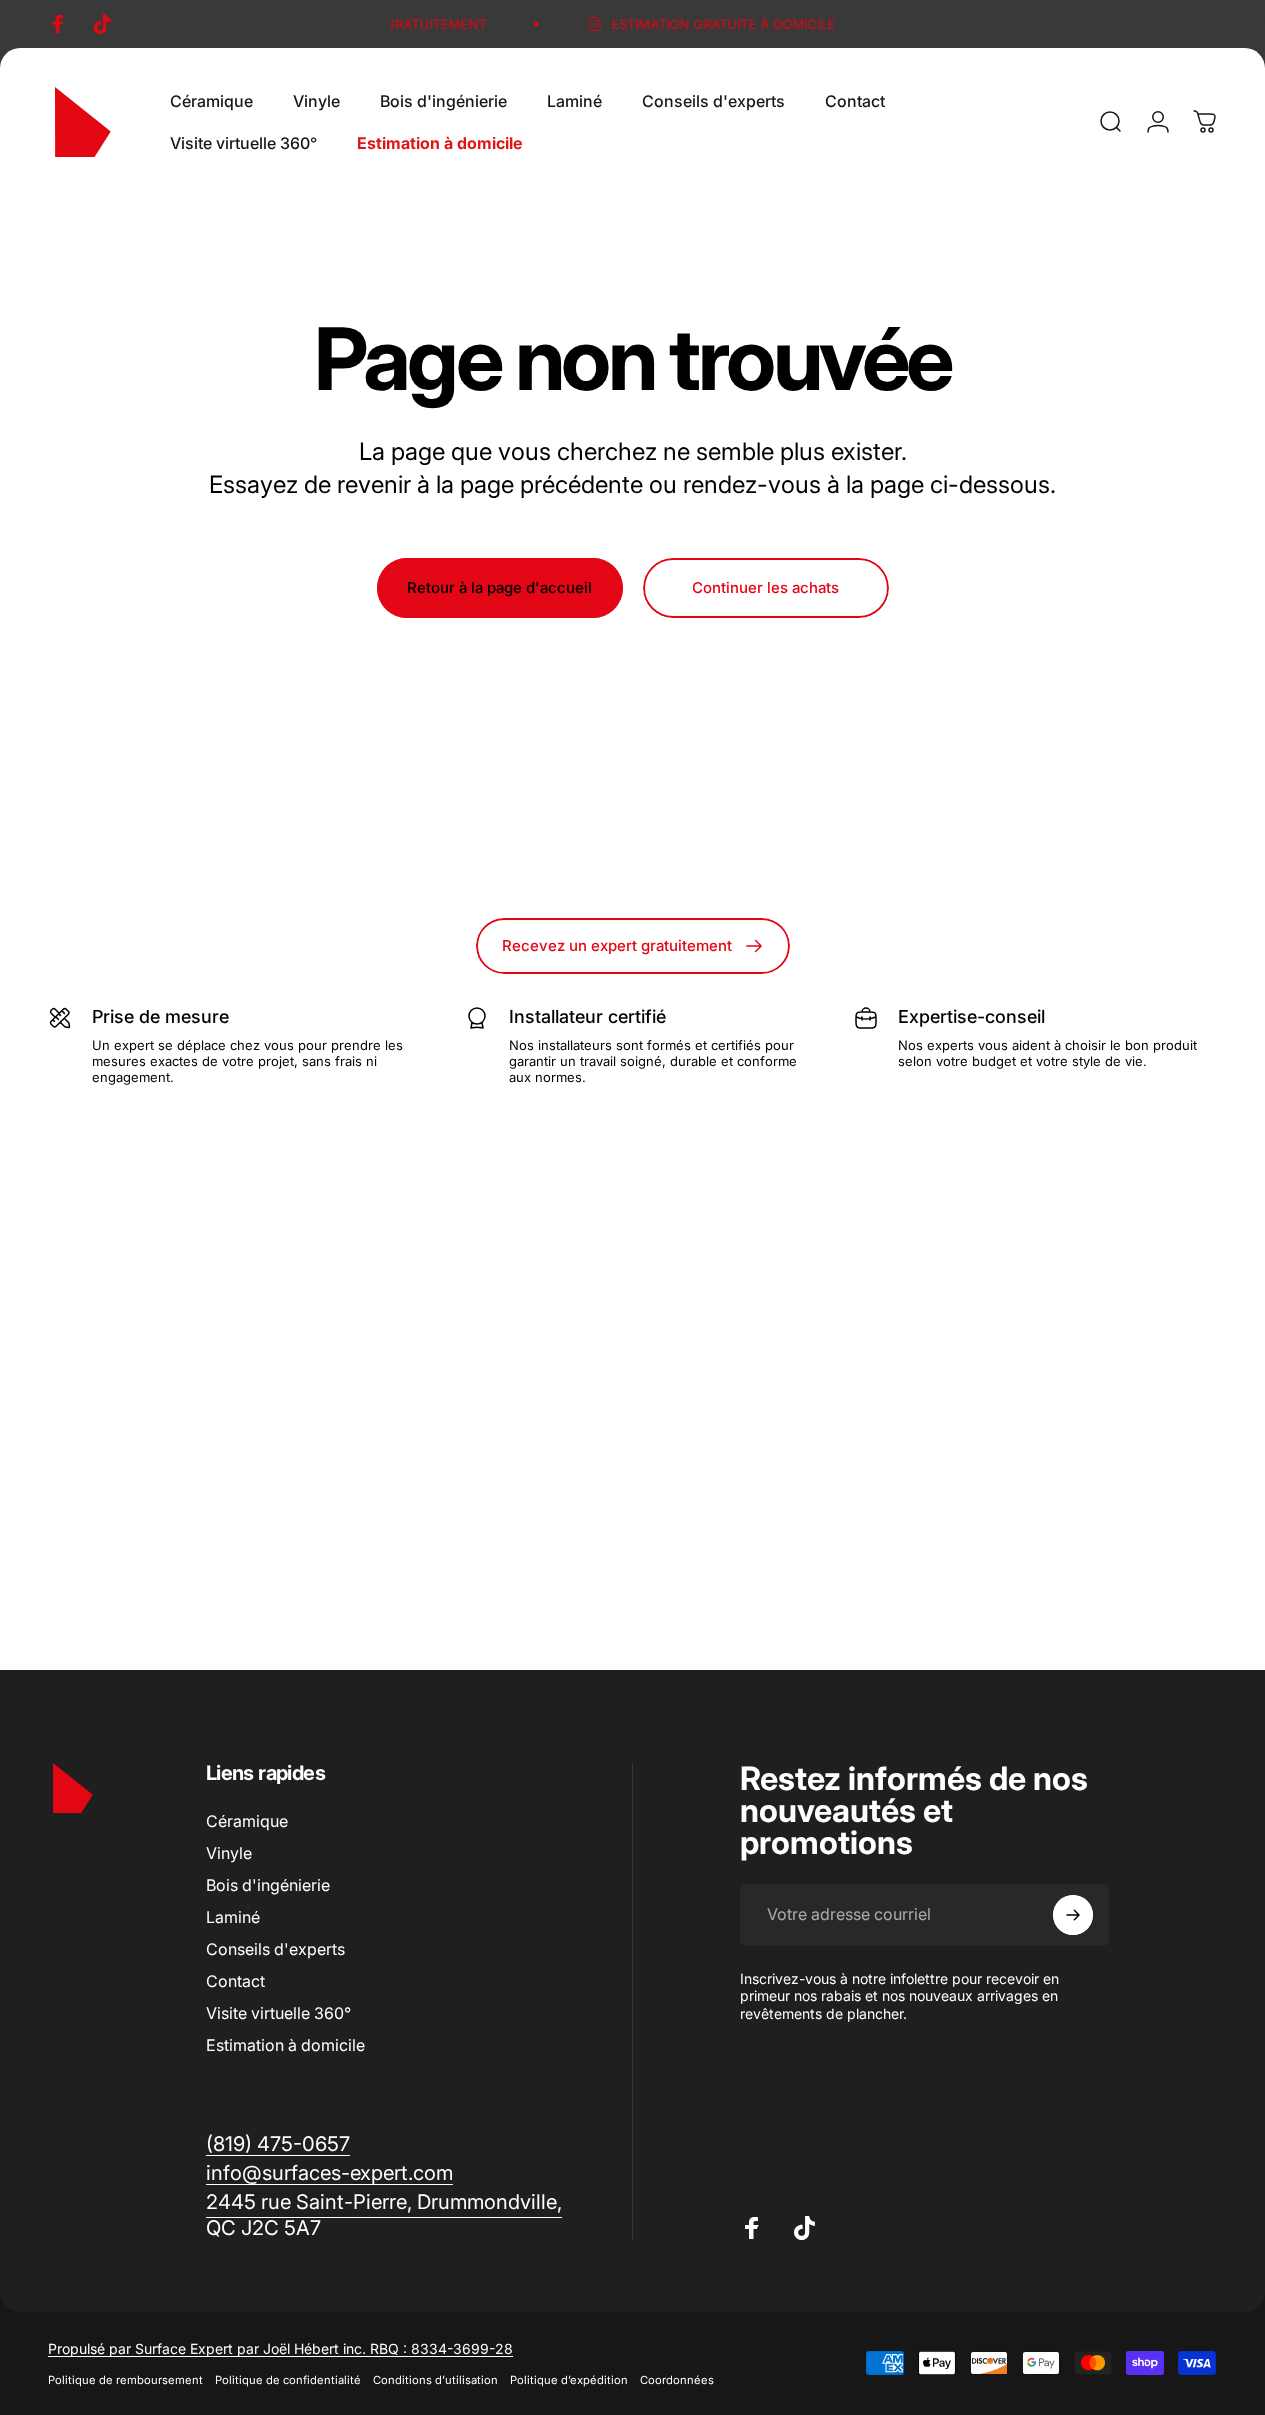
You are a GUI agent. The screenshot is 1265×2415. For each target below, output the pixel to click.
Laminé (233, 1917)
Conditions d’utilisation (435, 2380)
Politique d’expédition (569, 2380)
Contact (235, 1981)
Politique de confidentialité (288, 2380)
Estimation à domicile (285, 2045)
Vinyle (229, 1853)
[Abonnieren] (1073, 1915)
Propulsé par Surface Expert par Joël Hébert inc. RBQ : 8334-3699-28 (280, 2348)
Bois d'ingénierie (268, 1885)
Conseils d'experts (275, 1949)
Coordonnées (677, 2380)
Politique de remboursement (125, 2380)
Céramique (247, 1821)
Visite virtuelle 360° (278, 2013)
